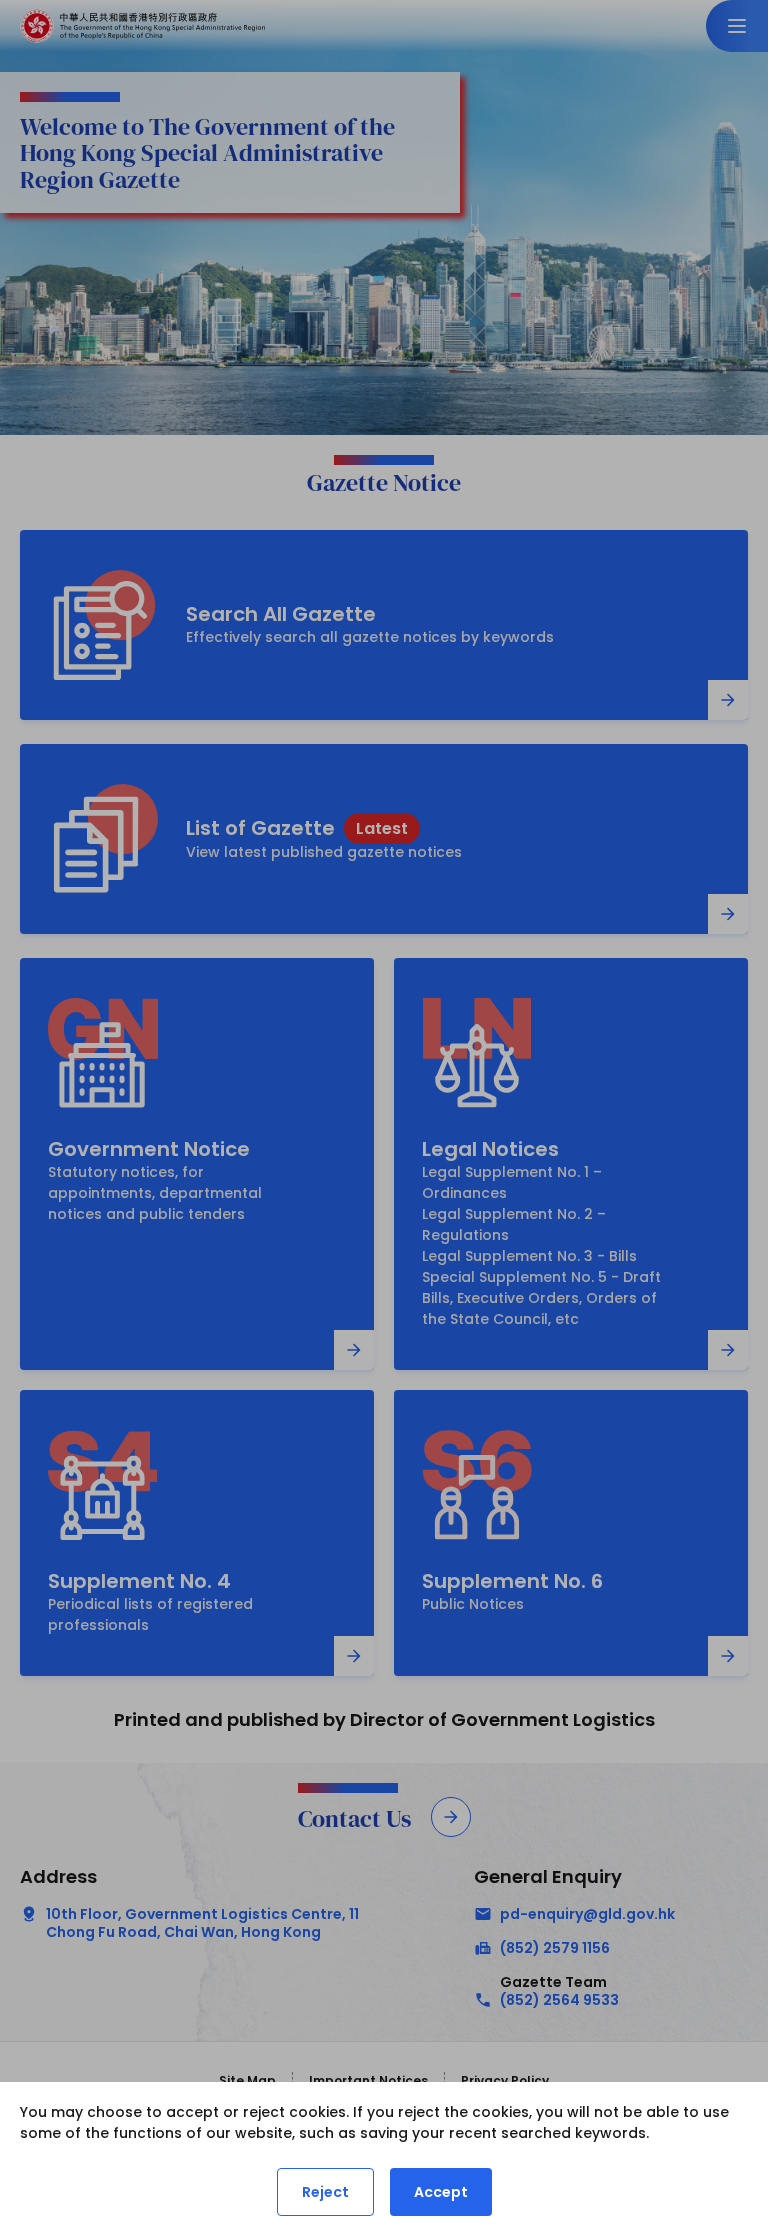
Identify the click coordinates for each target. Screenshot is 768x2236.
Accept (441, 2192)
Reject (325, 2192)
